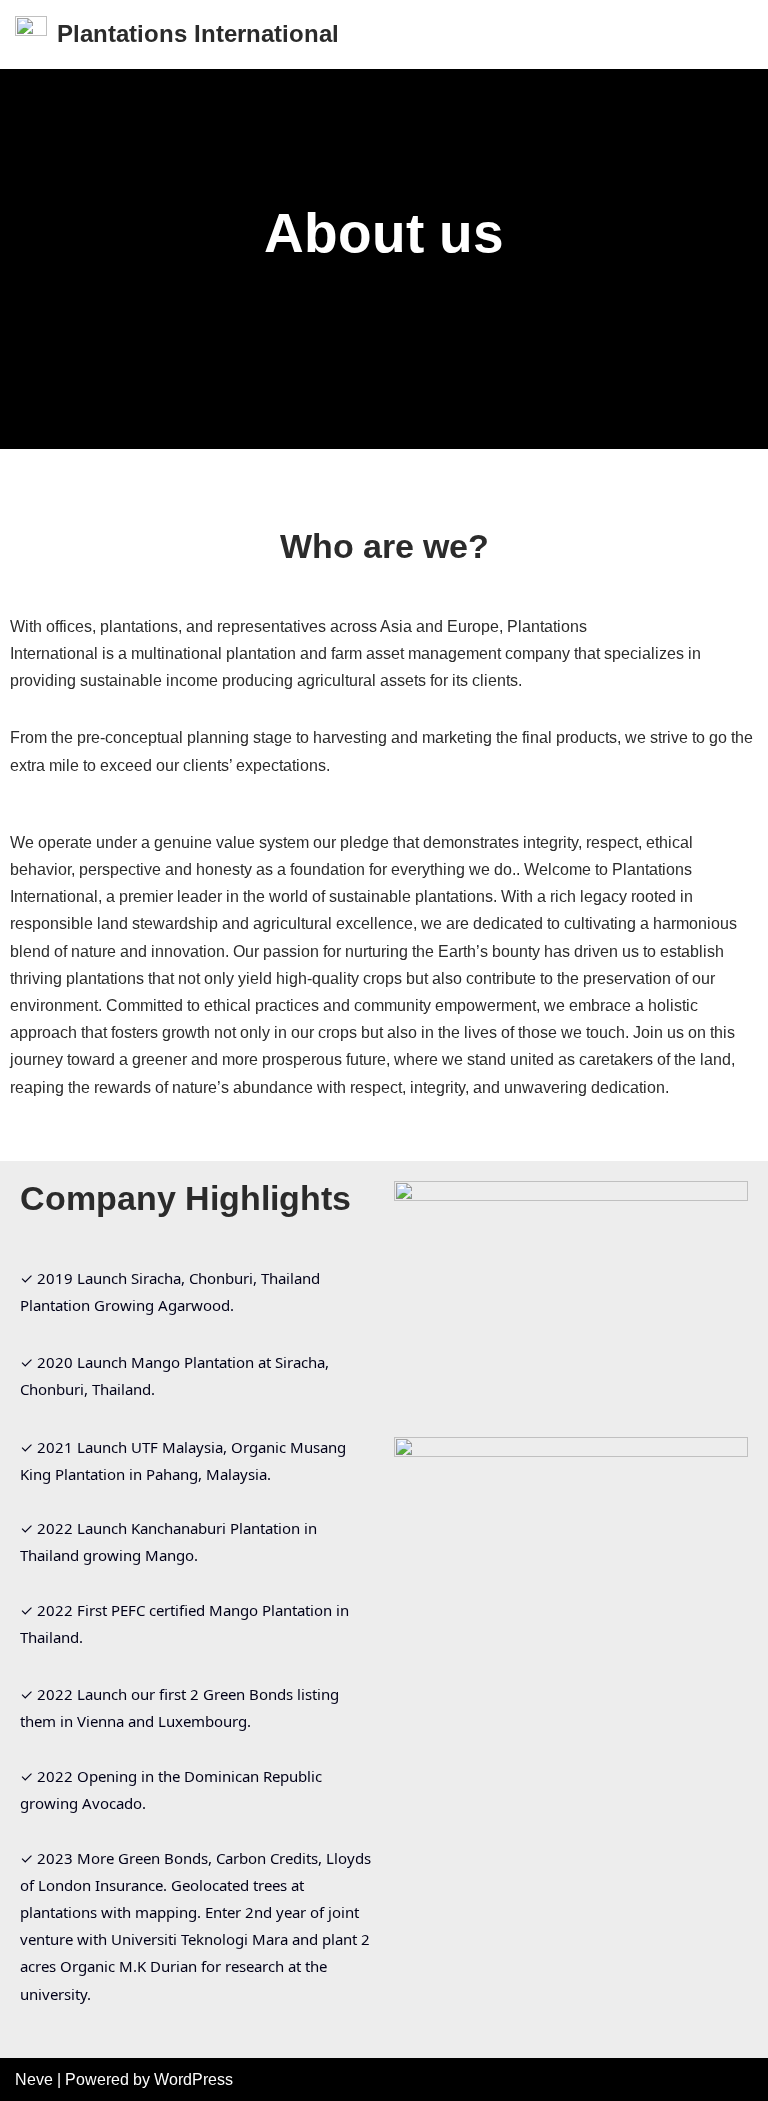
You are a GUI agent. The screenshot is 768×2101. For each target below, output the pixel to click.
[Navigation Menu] (729, 34)
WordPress (193, 2079)
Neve (34, 2079)
